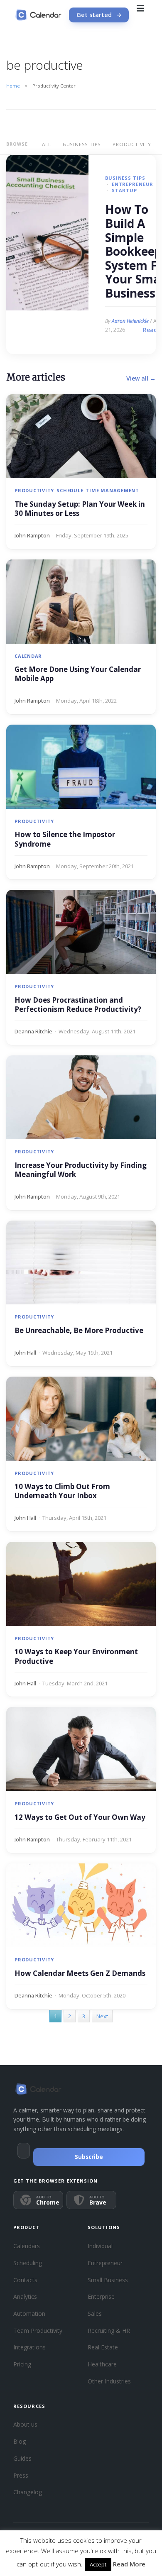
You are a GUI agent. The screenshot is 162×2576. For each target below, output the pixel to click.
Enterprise (101, 2296)
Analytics (25, 2296)
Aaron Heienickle (130, 321)
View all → (141, 378)
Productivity (132, 144)
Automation (29, 2314)
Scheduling (28, 2263)
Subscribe (89, 2157)
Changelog (28, 2492)
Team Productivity (38, 2331)
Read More (129, 2564)
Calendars (27, 2246)
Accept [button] (98, 2564)
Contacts (25, 2280)
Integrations (29, 2347)
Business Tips (82, 144)
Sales (95, 2314)
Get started (94, 15)
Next (102, 2016)
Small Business (108, 2280)
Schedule (70, 490)
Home (13, 86)
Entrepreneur (133, 184)
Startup (124, 190)
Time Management (112, 490)
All (46, 144)
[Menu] (140, 15)
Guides (22, 2458)
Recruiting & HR (109, 2331)
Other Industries (109, 2381)
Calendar (28, 656)
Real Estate (103, 2347)
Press (21, 2475)
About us (25, 2424)
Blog (20, 2441)
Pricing (22, 2364)
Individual (100, 2246)
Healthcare (102, 2364)
